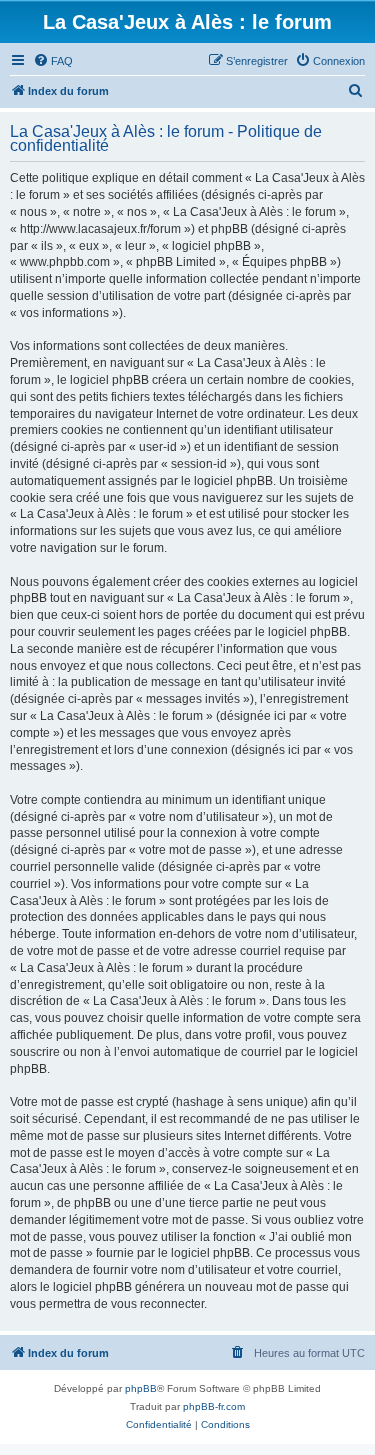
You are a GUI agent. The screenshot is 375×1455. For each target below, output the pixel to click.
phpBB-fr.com (214, 1406)
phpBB (141, 1388)
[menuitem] (53, 61)
